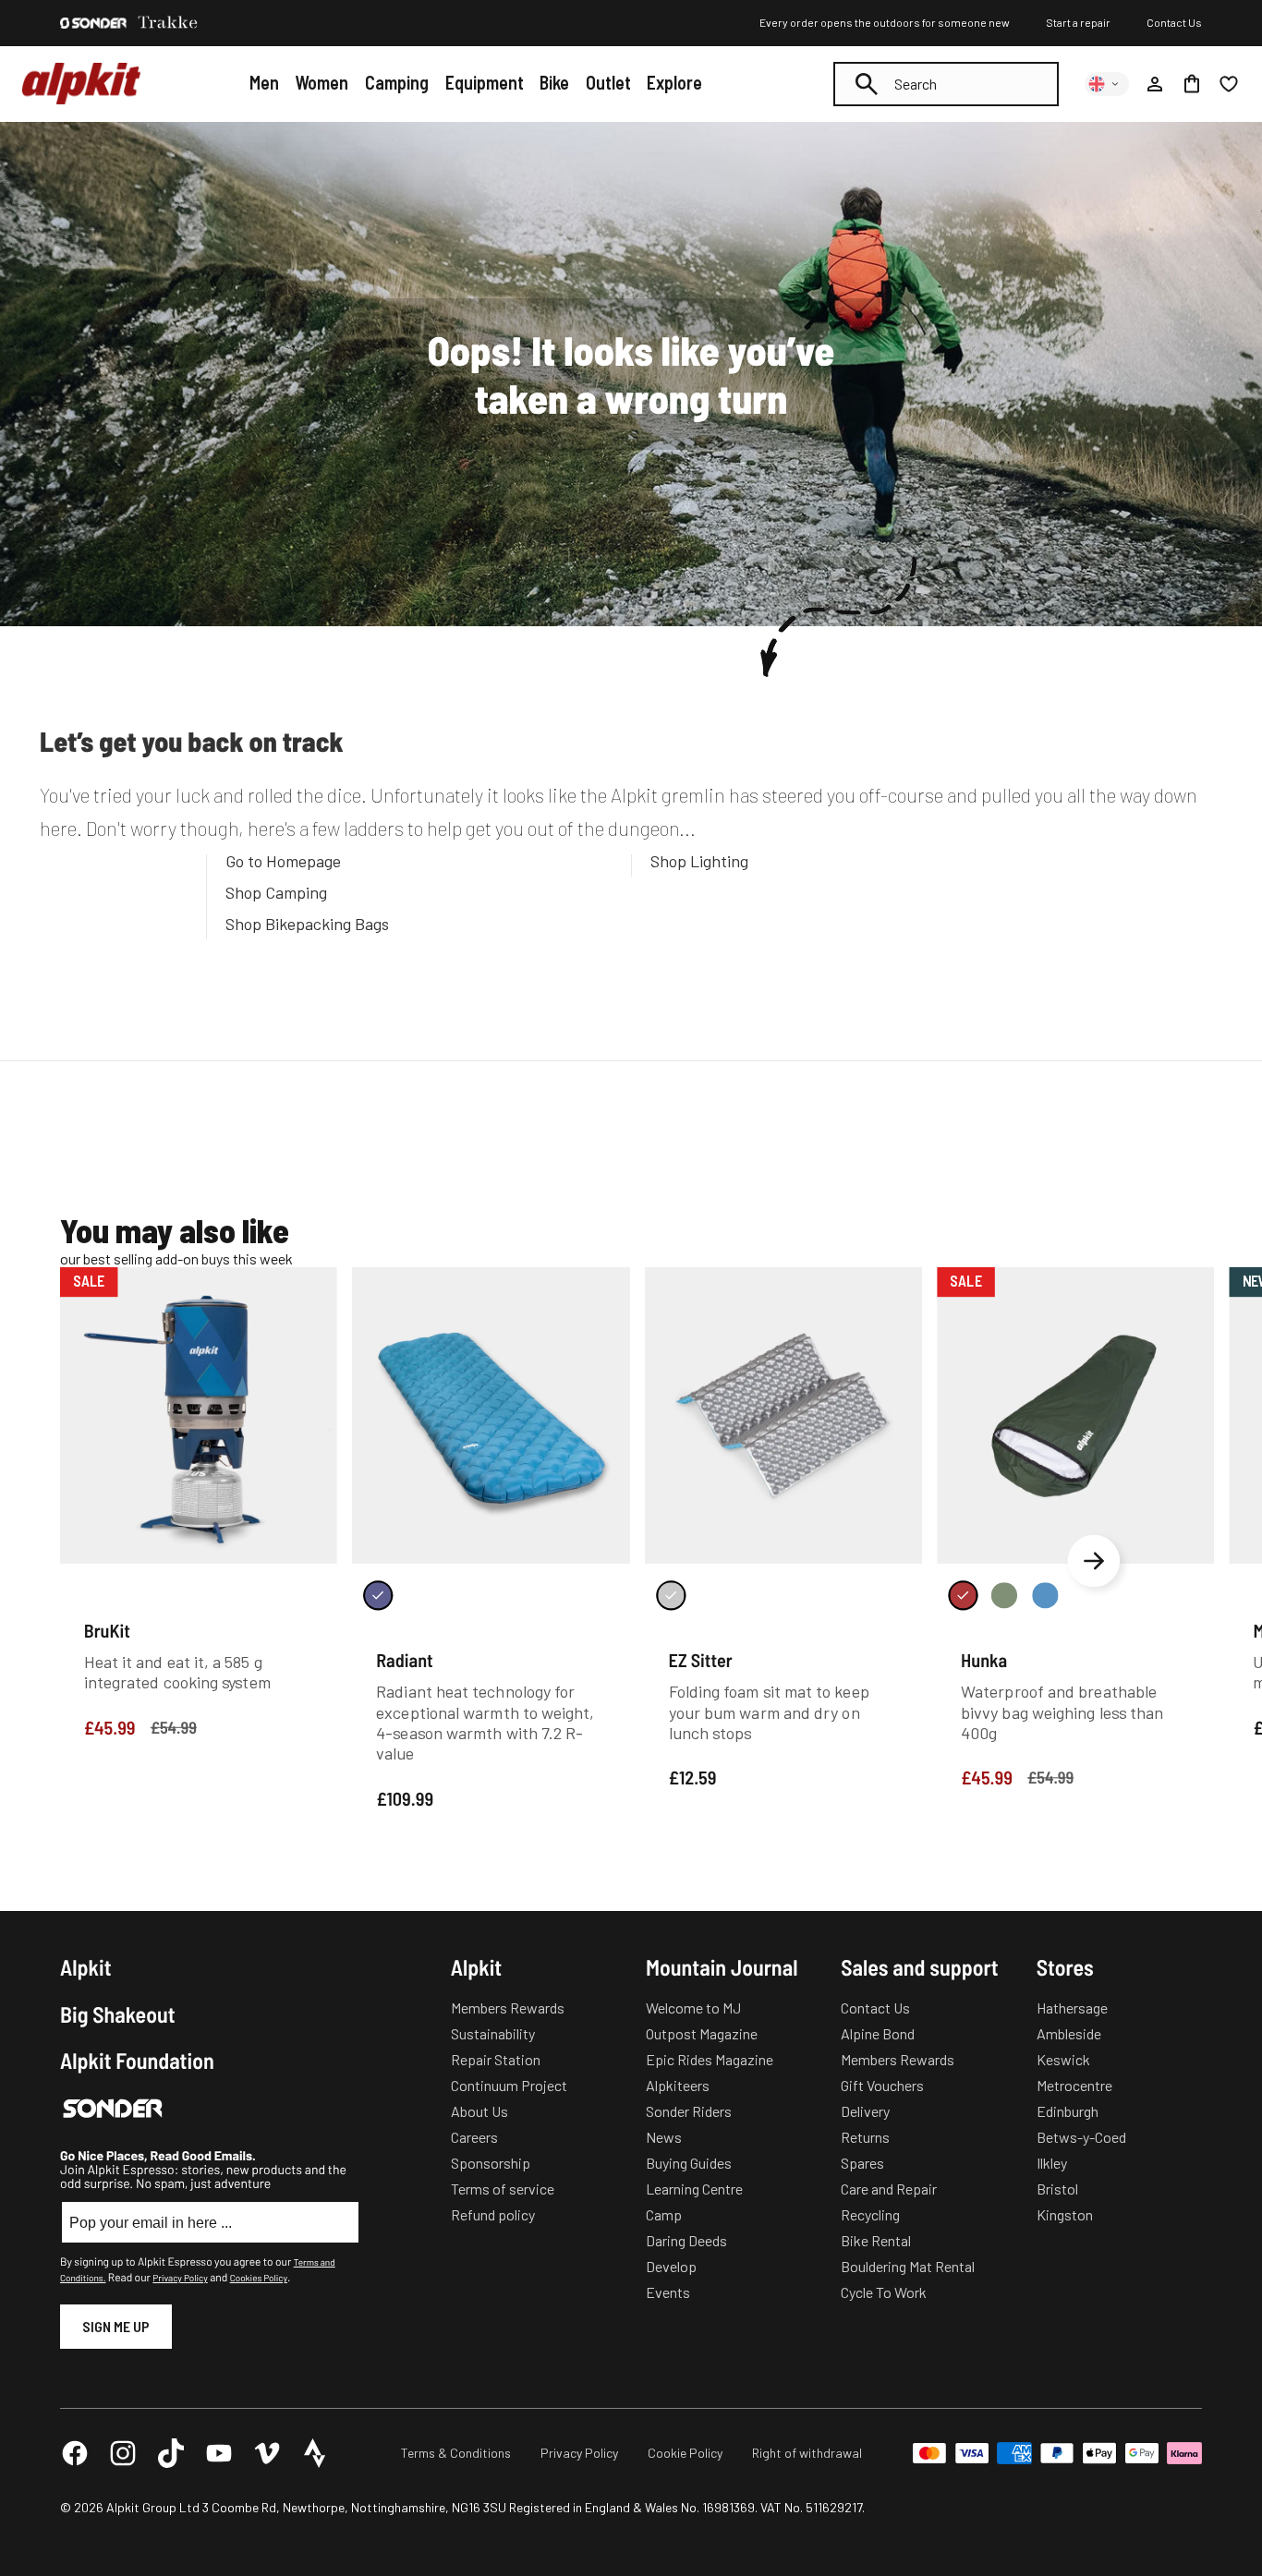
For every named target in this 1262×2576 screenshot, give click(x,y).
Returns (865, 2137)
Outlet (608, 82)
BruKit (107, 1630)
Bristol (1057, 2189)
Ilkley (1052, 2163)
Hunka (984, 1660)
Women (322, 82)
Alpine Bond (878, 2033)
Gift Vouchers (882, 2085)
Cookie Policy (685, 2453)
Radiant (405, 1660)
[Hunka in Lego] (1045, 1595)
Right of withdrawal (807, 2453)
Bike (554, 82)
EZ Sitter (701, 1660)
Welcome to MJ (693, 2008)
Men (264, 82)
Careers (474, 2137)
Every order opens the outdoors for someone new (885, 22)
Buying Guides (689, 2163)
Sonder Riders (689, 2111)
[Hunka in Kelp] (1004, 1595)
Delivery (865, 2111)
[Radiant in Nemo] (378, 1595)
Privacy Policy (180, 2278)
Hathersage (1072, 2008)
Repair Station (496, 2059)
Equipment (485, 82)
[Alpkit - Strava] (315, 2453)
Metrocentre (1074, 2085)
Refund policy (493, 2214)
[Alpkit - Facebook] (75, 2453)
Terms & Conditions (456, 2453)
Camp (664, 2214)
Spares (862, 2163)
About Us (479, 2111)
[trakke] (168, 23)
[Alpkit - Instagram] (123, 2453)
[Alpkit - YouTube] (219, 2453)
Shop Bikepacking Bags (307, 924)
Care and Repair (889, 2189)
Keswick (1063, 2059)
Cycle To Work (884, 2292)
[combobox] (946, 84)
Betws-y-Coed (1081, 2137)
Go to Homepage (283, 861)
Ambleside (1069, 2033)
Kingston (1065, 2214)
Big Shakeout (118, 2014)
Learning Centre (694, 2189)
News (664, 2137)
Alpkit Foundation (137, 2061)
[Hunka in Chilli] (963, 1595)
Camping (397, 82)
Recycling (870, 2214)
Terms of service (503, 2189)
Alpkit (86, 1967)
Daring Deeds (686, 2240)
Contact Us (1174, 22)
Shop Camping (276, 892)
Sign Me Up (116, 2326)
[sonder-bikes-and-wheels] (93, 23)
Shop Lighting (699, 861)
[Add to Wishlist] (312, 1285)
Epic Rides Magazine (710, 2059)
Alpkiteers (678, 2085)
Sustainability (493, 2033)
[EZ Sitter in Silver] (671, 1595)
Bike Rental (876, 2240)
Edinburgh (1068, 2111)
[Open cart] (1192, 84)
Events (668, 2292)
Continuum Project (509, 2085)
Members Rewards (508, 2008)
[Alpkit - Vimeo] (267, 2453)
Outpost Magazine (702, 2033)
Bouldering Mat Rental (908, 2266)
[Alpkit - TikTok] (171, 2453)
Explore (674, 82)
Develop (671, 2266)
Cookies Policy (259, 2278)
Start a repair (1078, 22)
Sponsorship (491, 2163)
